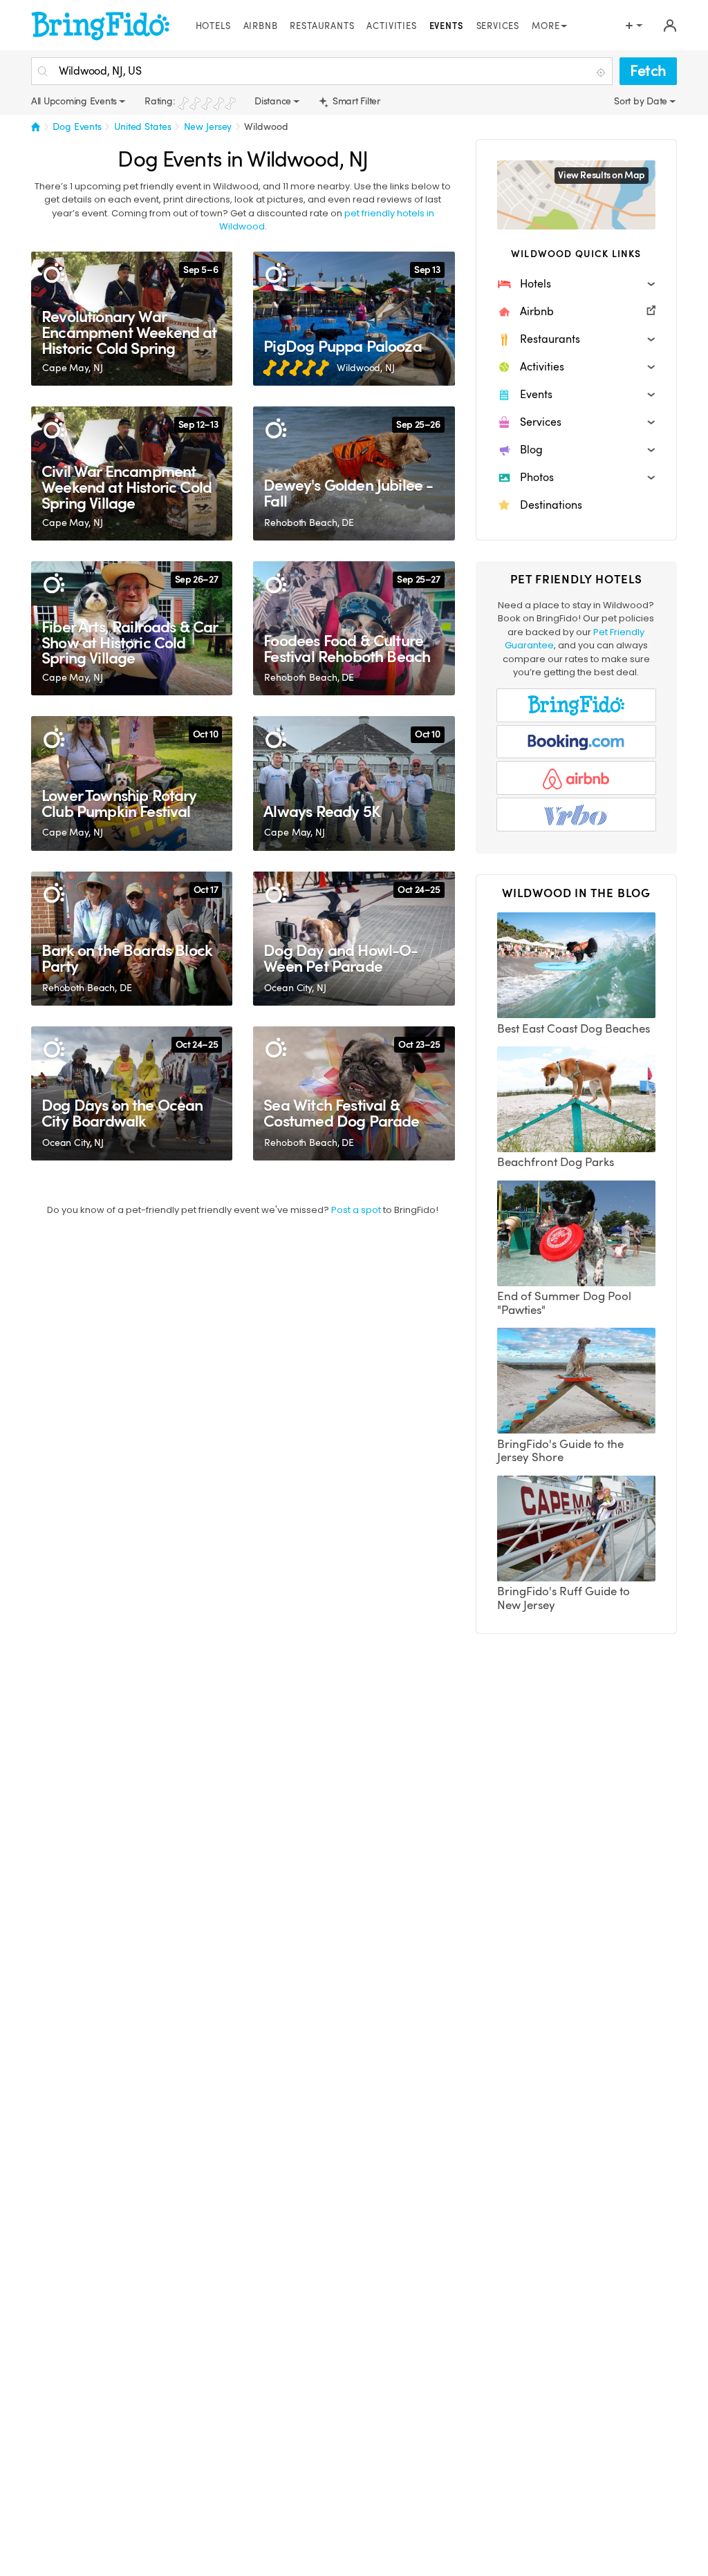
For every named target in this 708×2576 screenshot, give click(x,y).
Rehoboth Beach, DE (309, 523)
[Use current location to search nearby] (602, 72)
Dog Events (77, 126)
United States (142, 126)
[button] (576, 284)
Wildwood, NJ (365, 368)
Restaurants (322, 26)
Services (498, 26)
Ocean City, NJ (295, 988)
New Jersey (208, 126)
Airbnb (261, 26)
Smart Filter (355, 101)
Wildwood (266, 126)
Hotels (213, 26)
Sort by (630, 101)
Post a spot (356, 1210)
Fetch (648, 71)
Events (447, 26)
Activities (391, 26)
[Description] (54, 274)
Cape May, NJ (72, 368)
